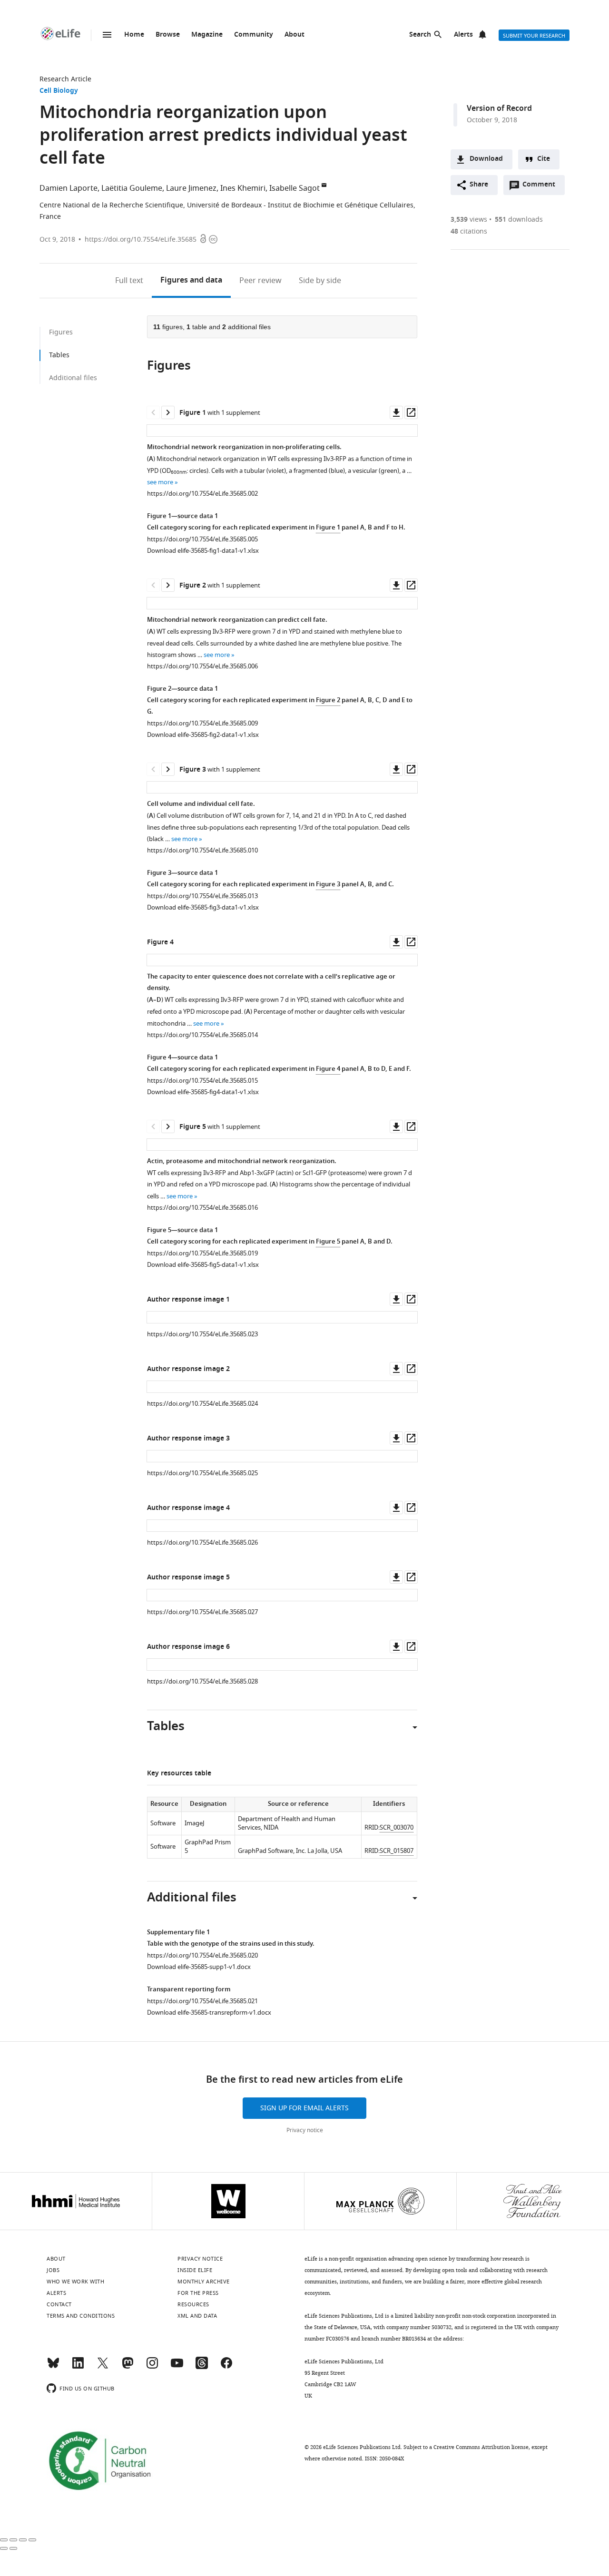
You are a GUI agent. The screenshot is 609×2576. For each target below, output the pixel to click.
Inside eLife (195, 2270)
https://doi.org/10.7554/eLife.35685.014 (202, 1035)
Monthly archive (204, 2282)
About (295, 35)
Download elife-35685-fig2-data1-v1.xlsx (203, 735)
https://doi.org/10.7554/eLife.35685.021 (202, 2001)
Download (486, 159)
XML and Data (197, 2316)
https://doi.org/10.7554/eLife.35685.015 (202, 1081)
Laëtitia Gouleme (132, 188)
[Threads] (202, 2367)
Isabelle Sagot (295, 188)
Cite (544, 159)
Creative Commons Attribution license (481, 2447)
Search (420, 35)
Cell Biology (59, 91)
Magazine (207, 35)
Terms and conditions (81, 2316)
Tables (59, 355)
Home (134, 35)
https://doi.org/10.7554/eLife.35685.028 (202, 1681)
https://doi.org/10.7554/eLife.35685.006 (202, 666)
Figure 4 (328, 1069)
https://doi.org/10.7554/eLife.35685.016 (202, 1208)
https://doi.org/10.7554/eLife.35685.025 (202, 1473)
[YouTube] (177, 2367)
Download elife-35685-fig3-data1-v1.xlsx (203, 907)
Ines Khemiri (243, 188)
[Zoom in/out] (32, 2540)
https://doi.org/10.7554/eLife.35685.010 (202, 850)
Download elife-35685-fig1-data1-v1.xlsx (203, 551)
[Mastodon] (128, 2367)
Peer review (260, 281)
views (469, 220)
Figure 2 (328, 700)
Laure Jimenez (191, 188)
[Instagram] (152, 2367)
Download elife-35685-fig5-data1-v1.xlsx (203, 1265)
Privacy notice (305, 2130)
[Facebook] (226, 2367)
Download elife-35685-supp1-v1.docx (199, 1967)
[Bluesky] (53, 2367)
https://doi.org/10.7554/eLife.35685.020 (202, 1955)
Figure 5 (328, 1242)
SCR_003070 (397, 1827)
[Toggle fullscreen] (23, 2540)
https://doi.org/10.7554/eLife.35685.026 (202, 1543)
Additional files (73, 378)
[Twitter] (103, 2367)
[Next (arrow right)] (13, 2548)
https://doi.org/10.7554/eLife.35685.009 (202, 723)
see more (160, 482)
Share (479, 185)
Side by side (320, 281)
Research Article (65, 79)
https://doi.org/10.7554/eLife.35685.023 (202, 1334)
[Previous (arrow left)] (4, 2548)
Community (254, 35)
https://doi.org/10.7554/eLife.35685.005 (202, 539)
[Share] (13, 2540)
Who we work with (75, 2282)
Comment (542, 187)
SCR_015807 (397, 1851)
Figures (191, 281)
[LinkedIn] (78, 2367)
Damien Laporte (69, 188)
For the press (198, 2293)
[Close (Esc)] (4, 2540)
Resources (193, 2304)
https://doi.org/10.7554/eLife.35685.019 (202, 1253)
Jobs (53, 2270)
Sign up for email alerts (304, 2108)
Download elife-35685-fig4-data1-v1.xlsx (203, 1092)
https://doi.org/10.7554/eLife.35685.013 (202, 896)
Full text (129, 281)
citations (469, 231)
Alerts (463, 35)
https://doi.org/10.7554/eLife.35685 (141, 240)
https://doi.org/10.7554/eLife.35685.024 (202, 1404)
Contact (59, 2304)
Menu (107, 35)
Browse (168, 35)
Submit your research (534, 36)
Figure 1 (328, 528)
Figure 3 (328, 885)
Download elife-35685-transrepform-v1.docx (209, 2013)
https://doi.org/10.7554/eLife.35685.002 (202, 494)
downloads (519, 220)
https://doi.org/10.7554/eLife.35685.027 (202, 1612)
